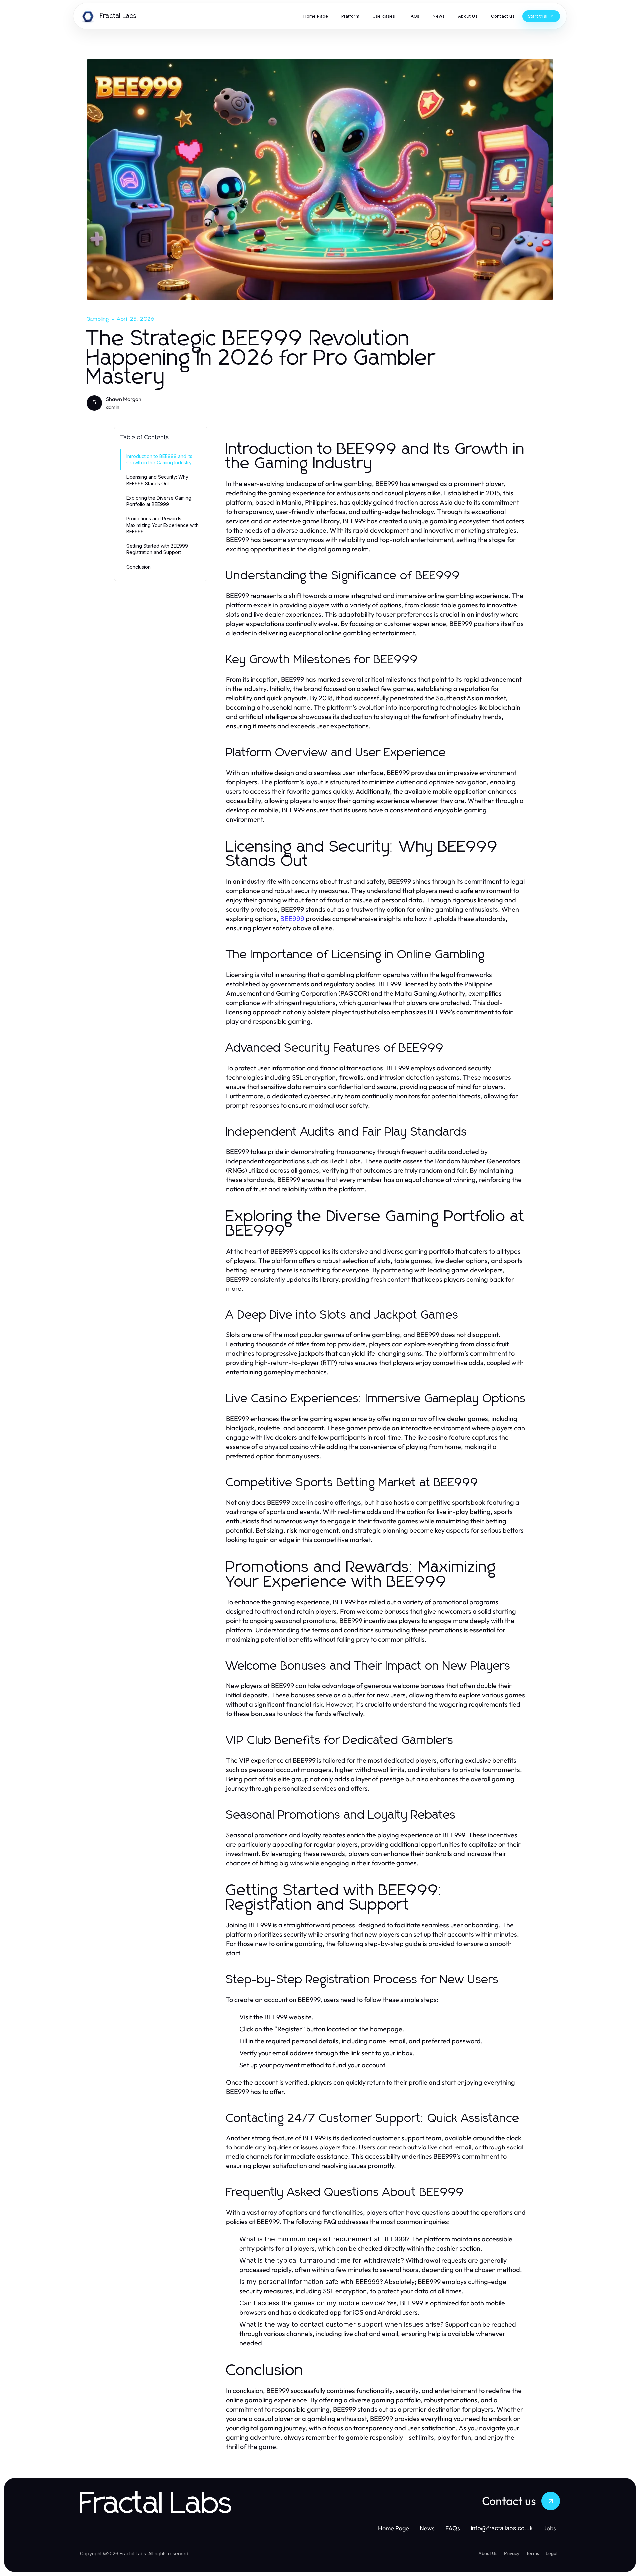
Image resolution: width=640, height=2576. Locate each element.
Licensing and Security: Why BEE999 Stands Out (157, 480)
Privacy (512, 2553)
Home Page (393, 2528)
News (427, 2528)
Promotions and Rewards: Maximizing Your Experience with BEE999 (162, 525)
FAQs (453, 2528)
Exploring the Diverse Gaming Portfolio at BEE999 (159, 501)
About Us (488, 2553)
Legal (551, 2553)
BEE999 (292, 919)
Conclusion (138, 567)
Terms (532, 2553)
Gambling (98, 319)
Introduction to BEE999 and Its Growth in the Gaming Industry (159, 459)
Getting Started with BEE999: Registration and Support (158, 549)
